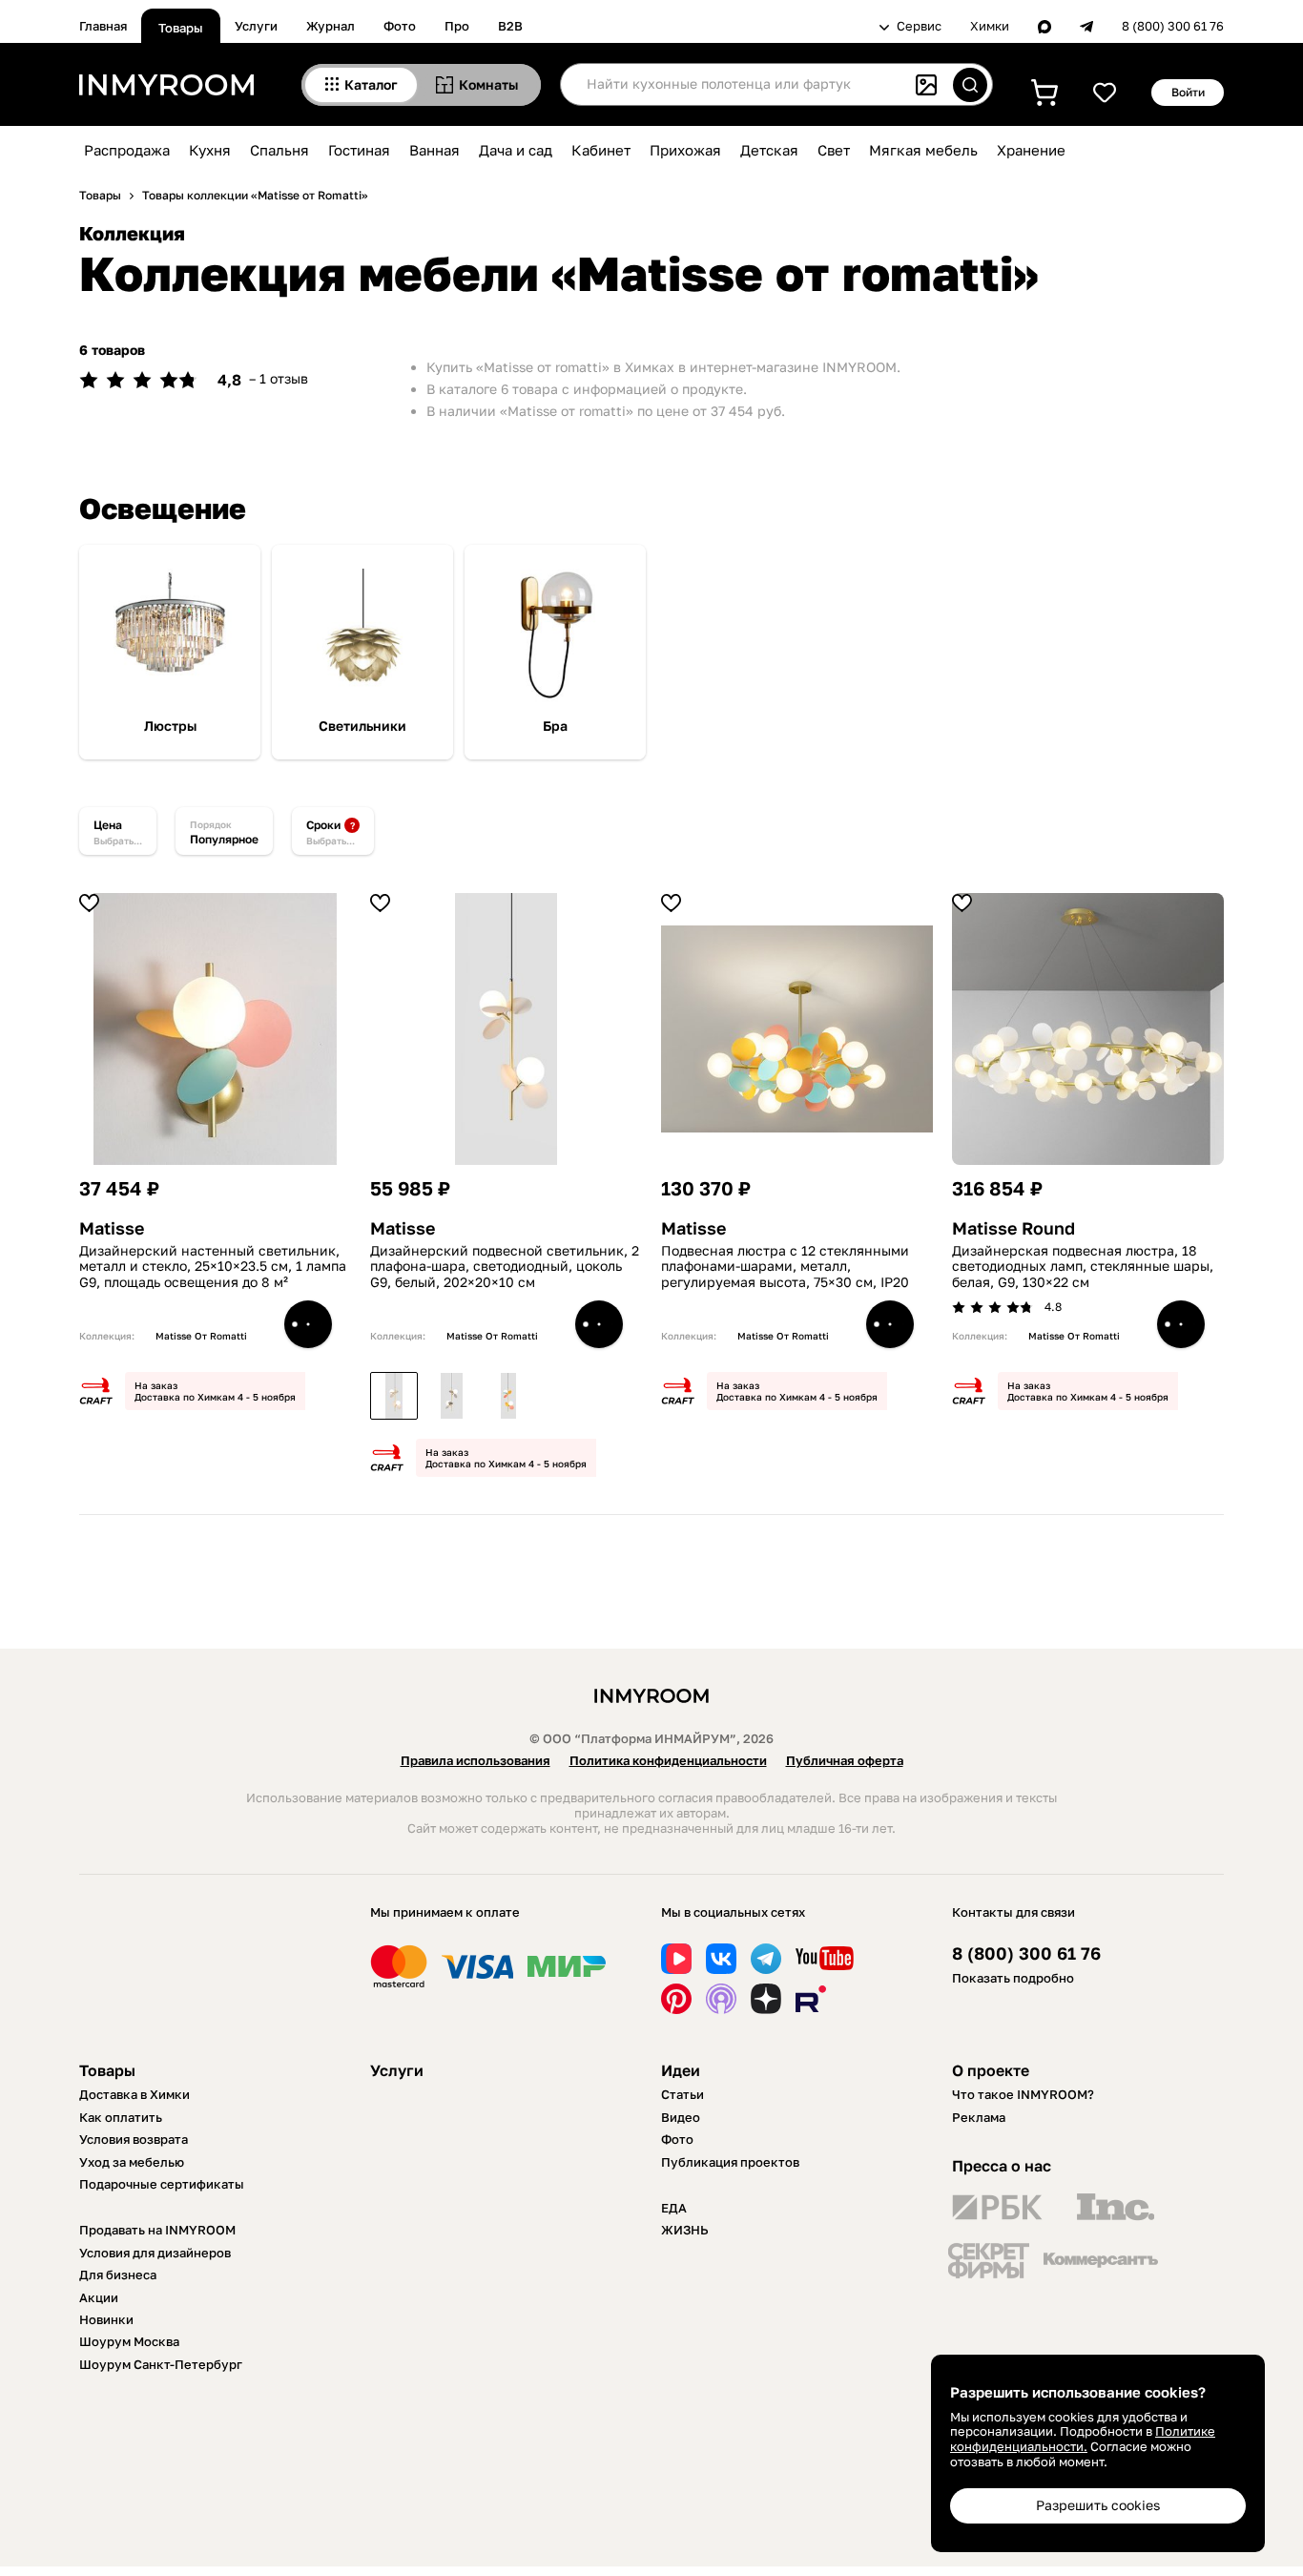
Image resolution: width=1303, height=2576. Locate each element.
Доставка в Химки (134, 2094)
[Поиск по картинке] (926, 85)
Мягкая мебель (923, 150)
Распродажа (127, 150)
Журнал (331, 26)
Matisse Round (1013, 1228)
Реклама (979, 2117)
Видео (681, 2117)
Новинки (106, 2319)
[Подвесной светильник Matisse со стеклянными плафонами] (508, 1396)
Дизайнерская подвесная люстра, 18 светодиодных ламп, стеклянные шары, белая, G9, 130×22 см (1083, 1267)
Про (457, 26)
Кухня (210, 150)
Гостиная (359, 150)
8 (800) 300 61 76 (1173, 26)
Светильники (362, 726)
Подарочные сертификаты (162, 2184)
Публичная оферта (845, 1760)
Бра (555, 726)
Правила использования (476, 1760)
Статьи (683, 2094)
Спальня (279, 150)
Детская (769, 150)
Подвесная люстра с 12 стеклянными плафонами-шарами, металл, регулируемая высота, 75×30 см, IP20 (785, 1267)
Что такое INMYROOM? (1023, 2094)
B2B (510, 26)
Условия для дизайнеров (155, 2253)
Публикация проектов (730, 2162)
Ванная (434, 150)
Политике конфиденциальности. (1083, 2439)
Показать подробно (1013, 1978)
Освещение (163, 509)
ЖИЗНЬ (685, 2230)
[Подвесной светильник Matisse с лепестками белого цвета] (394, 1396)
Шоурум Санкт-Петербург (161, 2364)
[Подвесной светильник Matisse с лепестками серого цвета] (451, 1396)
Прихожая (685, 150)
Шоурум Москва (129, 2341)
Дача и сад (516, 150)
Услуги (256, 26)
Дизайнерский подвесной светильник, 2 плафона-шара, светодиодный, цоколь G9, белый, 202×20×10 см (505, 1267)
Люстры (170, 726)
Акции (99, 2297)
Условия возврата (134, 2139)
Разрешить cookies (1098, 2505)
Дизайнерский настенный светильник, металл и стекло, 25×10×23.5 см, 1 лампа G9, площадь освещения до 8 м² (213, 1267)
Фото (400, 26)
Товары (181, 28)
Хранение (1031, 150)
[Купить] (308, 1324)
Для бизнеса (118, 2275)
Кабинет (601, 150)
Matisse (112, 1228)
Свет (834, 150)
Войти (1188, 92)
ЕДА (674, 2208)
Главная (103, 26)
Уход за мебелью (132, 2162)
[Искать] (970, 85)
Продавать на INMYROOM (157, 2230)
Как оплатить (121, 2117)
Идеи (681, 2070)
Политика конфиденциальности (668, 1760)
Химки (990, 26)
